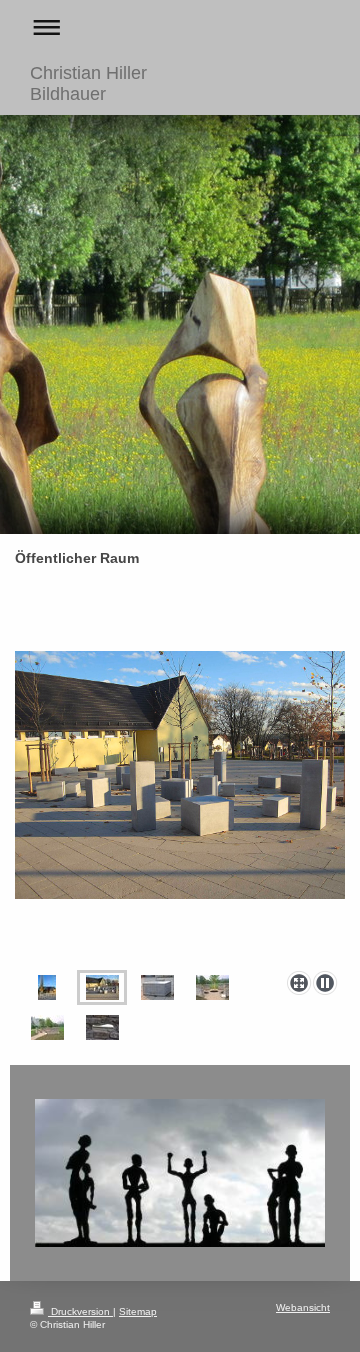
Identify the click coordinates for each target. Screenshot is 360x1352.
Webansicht (303, 1307)
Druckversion (80, 1311)
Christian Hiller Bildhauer (88, 83)
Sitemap (138, 1311)
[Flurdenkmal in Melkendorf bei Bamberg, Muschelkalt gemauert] (212, 987)
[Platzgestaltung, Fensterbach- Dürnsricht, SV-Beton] (180, 807)
